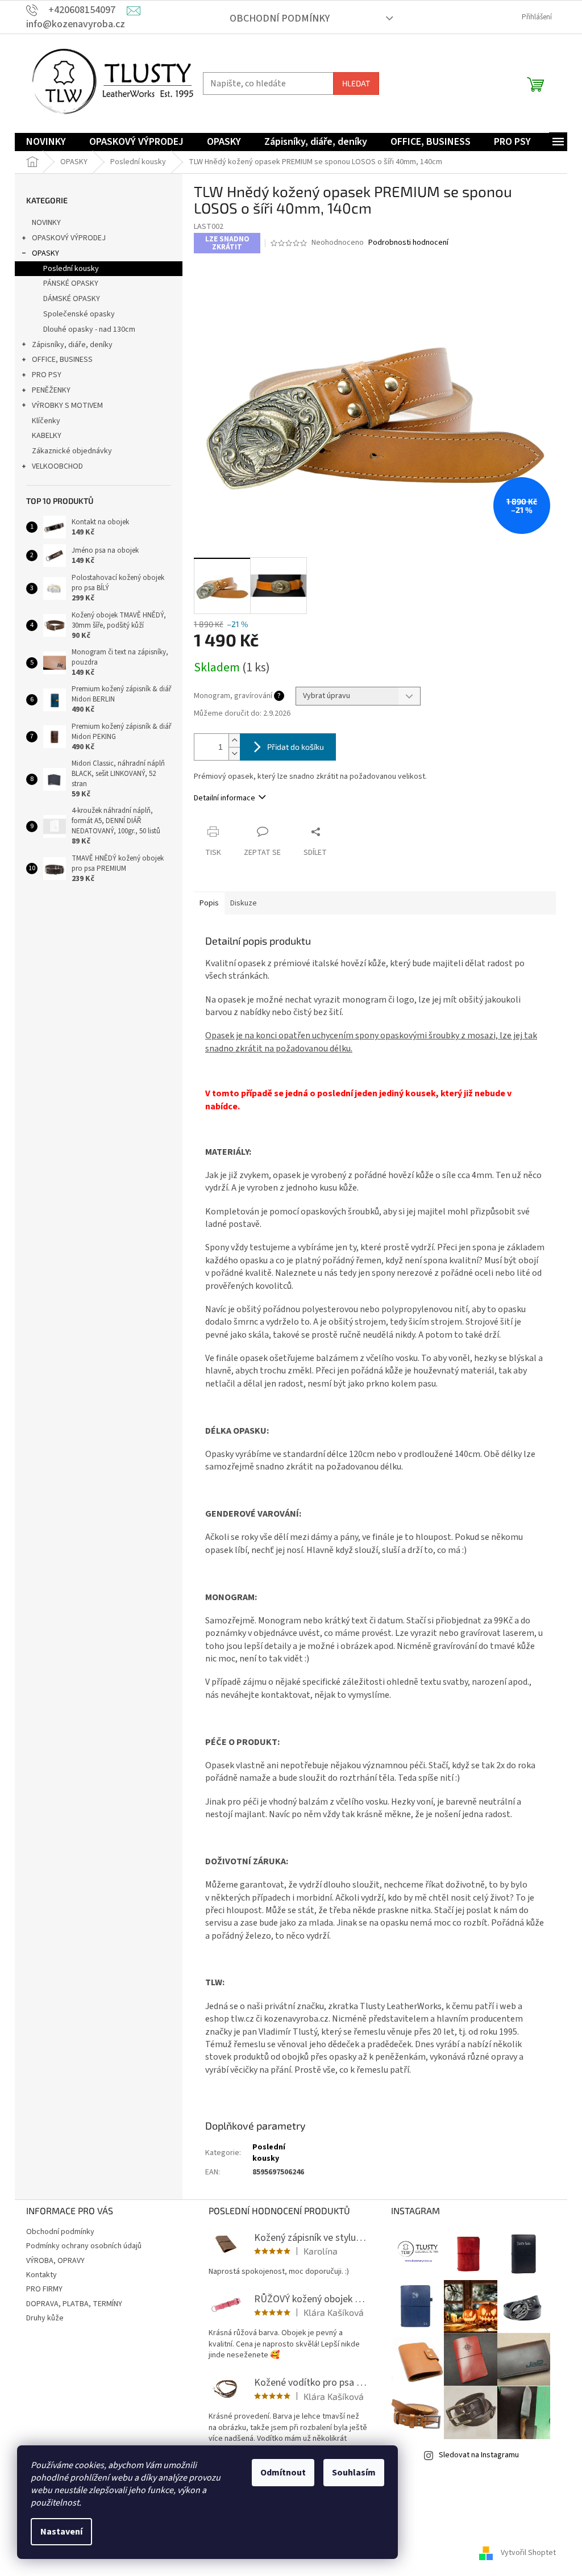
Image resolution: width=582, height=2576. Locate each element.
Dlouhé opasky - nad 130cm (89, 329)
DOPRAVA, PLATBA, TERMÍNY (74, 2304)
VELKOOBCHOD (57, 466)
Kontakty (41, 2275)
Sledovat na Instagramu (479, 2455)
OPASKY (45, 253)
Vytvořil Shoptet (528, 2553)
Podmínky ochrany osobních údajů (84, 2246)
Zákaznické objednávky (72, 451)
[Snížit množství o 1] (234, 753)
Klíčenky (46, 421)
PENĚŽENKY (51, 390)
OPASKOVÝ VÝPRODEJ (69, 238)
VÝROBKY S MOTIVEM (67, 406)
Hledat (356, 83)
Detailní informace (225, 798)
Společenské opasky (79, 314)
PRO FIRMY (44, 2289)
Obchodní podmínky (280, 18)
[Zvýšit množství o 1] (234, 740)
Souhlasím (354, 2473)
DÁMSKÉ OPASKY (72, 299)
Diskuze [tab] (244, 903)
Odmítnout (283, 2473)
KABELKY (47, 436)
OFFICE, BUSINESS (62, 360)
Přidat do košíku (296, 747)
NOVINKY (46, 223)
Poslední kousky (71, 269)
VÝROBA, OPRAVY (55, 2261)
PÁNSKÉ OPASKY (71, 283)
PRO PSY (47, 375)
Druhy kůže (45, 2318)
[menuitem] (46, 142)
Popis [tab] (209, 903)
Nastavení (61, 2532)
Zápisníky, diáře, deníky (72, 345)
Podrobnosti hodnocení (408, 243)
